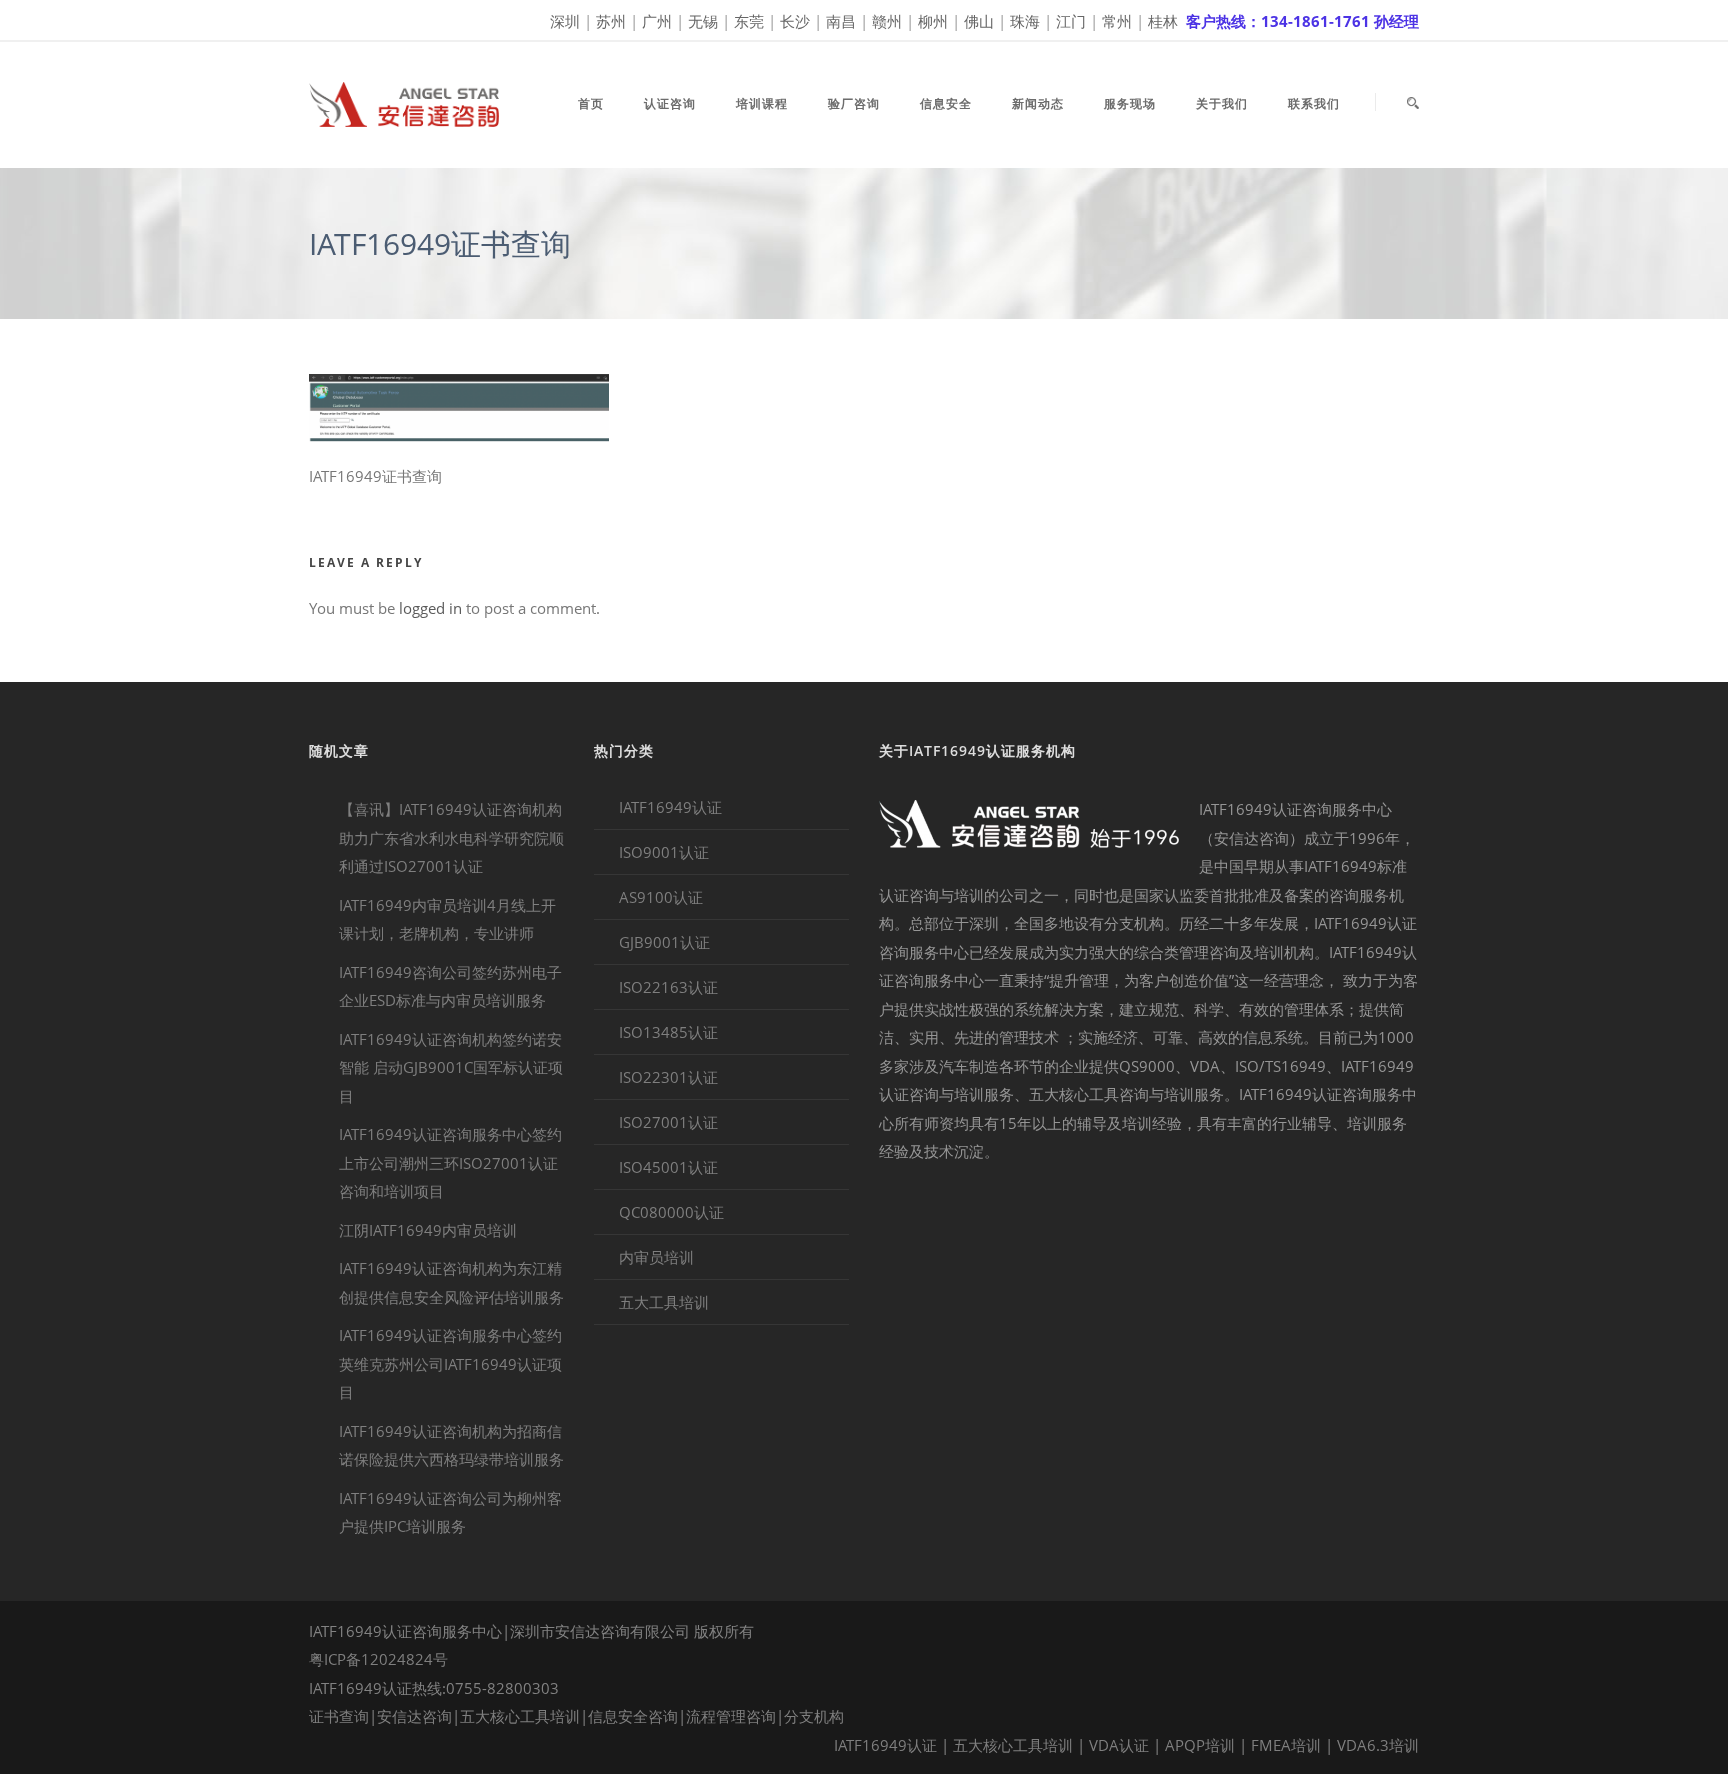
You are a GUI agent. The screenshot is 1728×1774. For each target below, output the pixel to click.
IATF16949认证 (670, 807)
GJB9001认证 (664, 942)
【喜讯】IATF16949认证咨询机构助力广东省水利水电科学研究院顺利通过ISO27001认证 (451, 837)
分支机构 (814, 1716)
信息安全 (946, 103)
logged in (430, 608)
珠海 (1025, 21)
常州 (1117, 21)
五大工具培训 (664, 1302)
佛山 (979, 21)
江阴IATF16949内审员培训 (428, 1230)
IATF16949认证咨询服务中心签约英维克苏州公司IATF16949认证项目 (450, 1363)
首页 (591, 103)
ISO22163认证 (668, 987)
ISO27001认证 (668, 1122)
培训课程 (762, 103)
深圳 (565, 21)
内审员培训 (656, 1257)
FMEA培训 (1286, 1745)
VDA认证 (1119, 1745)
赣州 (887, 21)
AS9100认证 (661, 897)
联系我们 (1314, 103)
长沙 (795, 21)
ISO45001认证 (668, 1167)
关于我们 (1222, 103)
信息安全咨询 (633, 1716)
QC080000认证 (671, 1212)
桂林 (1163, 21)
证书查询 (339, 1716)
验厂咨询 (854, 103)
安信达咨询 (414, 1716)
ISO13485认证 (668, 1032)
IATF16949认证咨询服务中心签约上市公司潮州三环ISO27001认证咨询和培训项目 (450, 1162)
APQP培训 (1200, 1745)
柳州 (933, 21)
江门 (1071, 21)
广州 (657, 21)
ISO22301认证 (668, 1077)
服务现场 (1130, 103)
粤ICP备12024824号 (378, 1659)
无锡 (703, 21)
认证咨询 (670, 103)
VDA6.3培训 (1378, 1745)
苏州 (611, 21)
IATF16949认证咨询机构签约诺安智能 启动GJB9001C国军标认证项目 (451, 1067)
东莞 (749, 21)
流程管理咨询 (731, 1716)
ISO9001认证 (664, 852)
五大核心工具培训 (520, 1716)
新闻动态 (1038, 103)
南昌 (841, 21)
